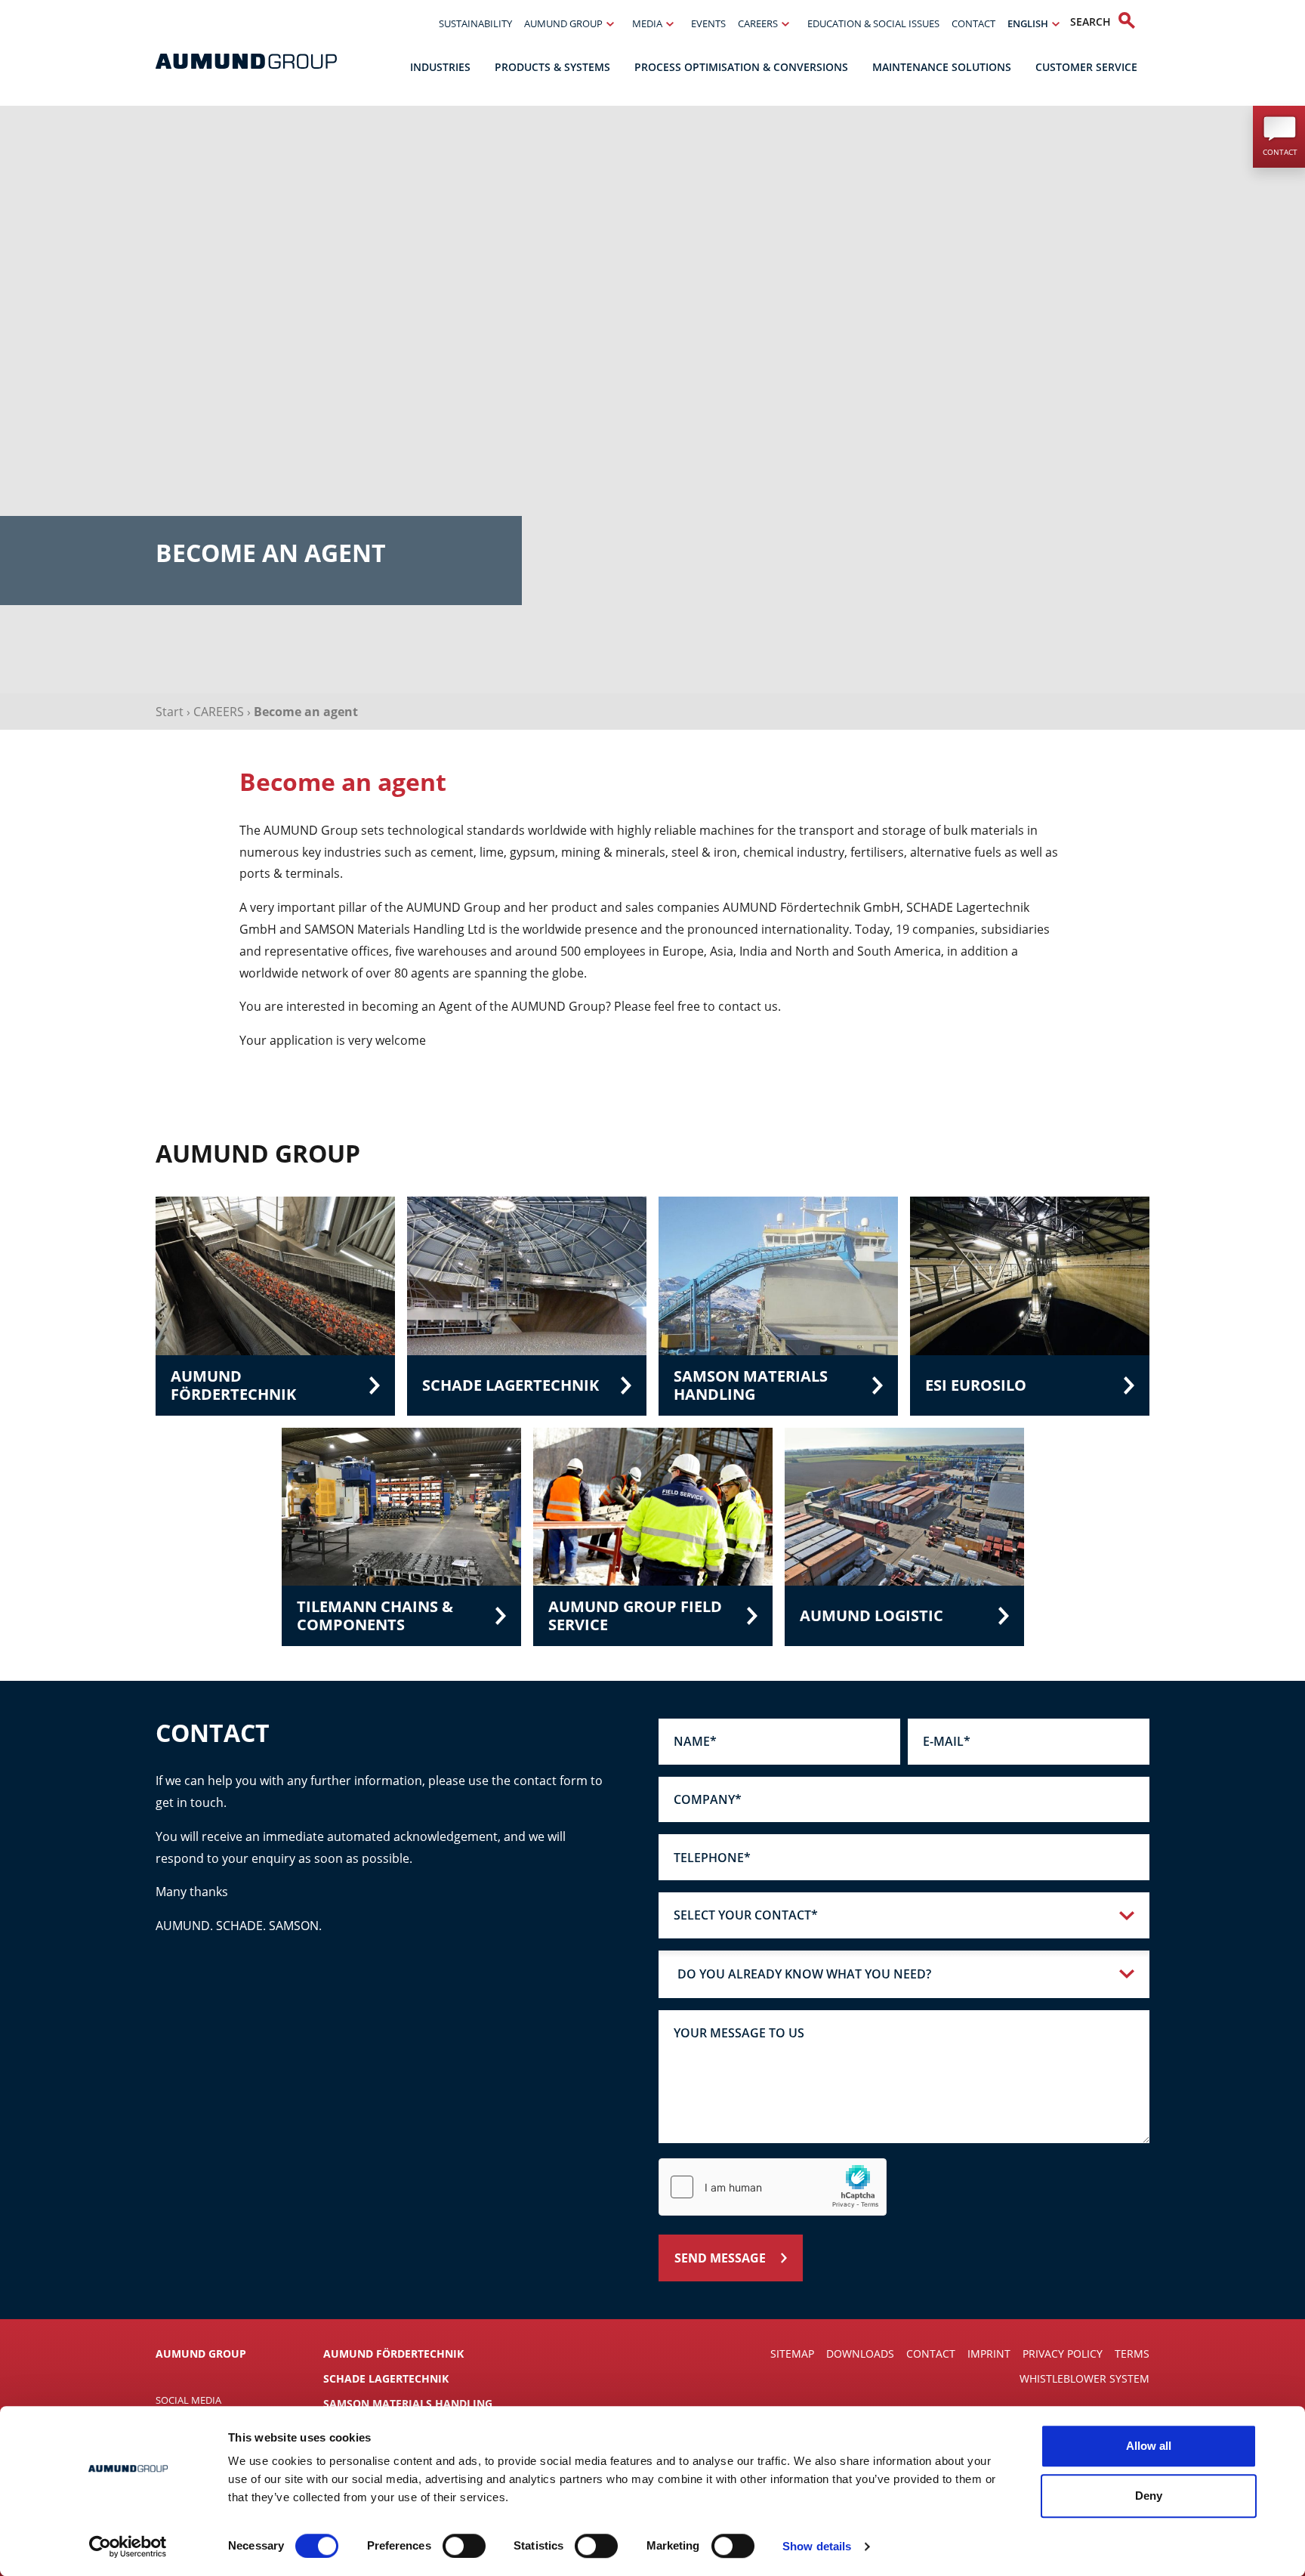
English (1028, 23)
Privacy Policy (1063, 2354)
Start (170, 712)
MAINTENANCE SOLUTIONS (942, 67)
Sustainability (475, 23)
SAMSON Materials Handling (408, 2403)
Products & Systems (552, 67)
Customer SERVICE (1086, 67)
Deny (1149, 2496)
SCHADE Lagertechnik (386, 2378)
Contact (973, 23)
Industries (440, 67)
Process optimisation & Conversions (741, 67)
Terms (1132, 2354)
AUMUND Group (563, 23)
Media (647, 23)
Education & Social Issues (873, 23)
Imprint (989, 2354)
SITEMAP (792, 2354)
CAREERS (219, 712)
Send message (720, 2258)
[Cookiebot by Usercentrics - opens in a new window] (128, 2547)
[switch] (464, 2546)
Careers (758, 23)
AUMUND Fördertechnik (393, 2354)
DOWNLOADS (860, 2354)
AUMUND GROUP (201, 2354)
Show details (817, 2546)
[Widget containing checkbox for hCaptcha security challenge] (773, 2187)
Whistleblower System (1084, 2378)
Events (708, 23)
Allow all (1149, 2446)
